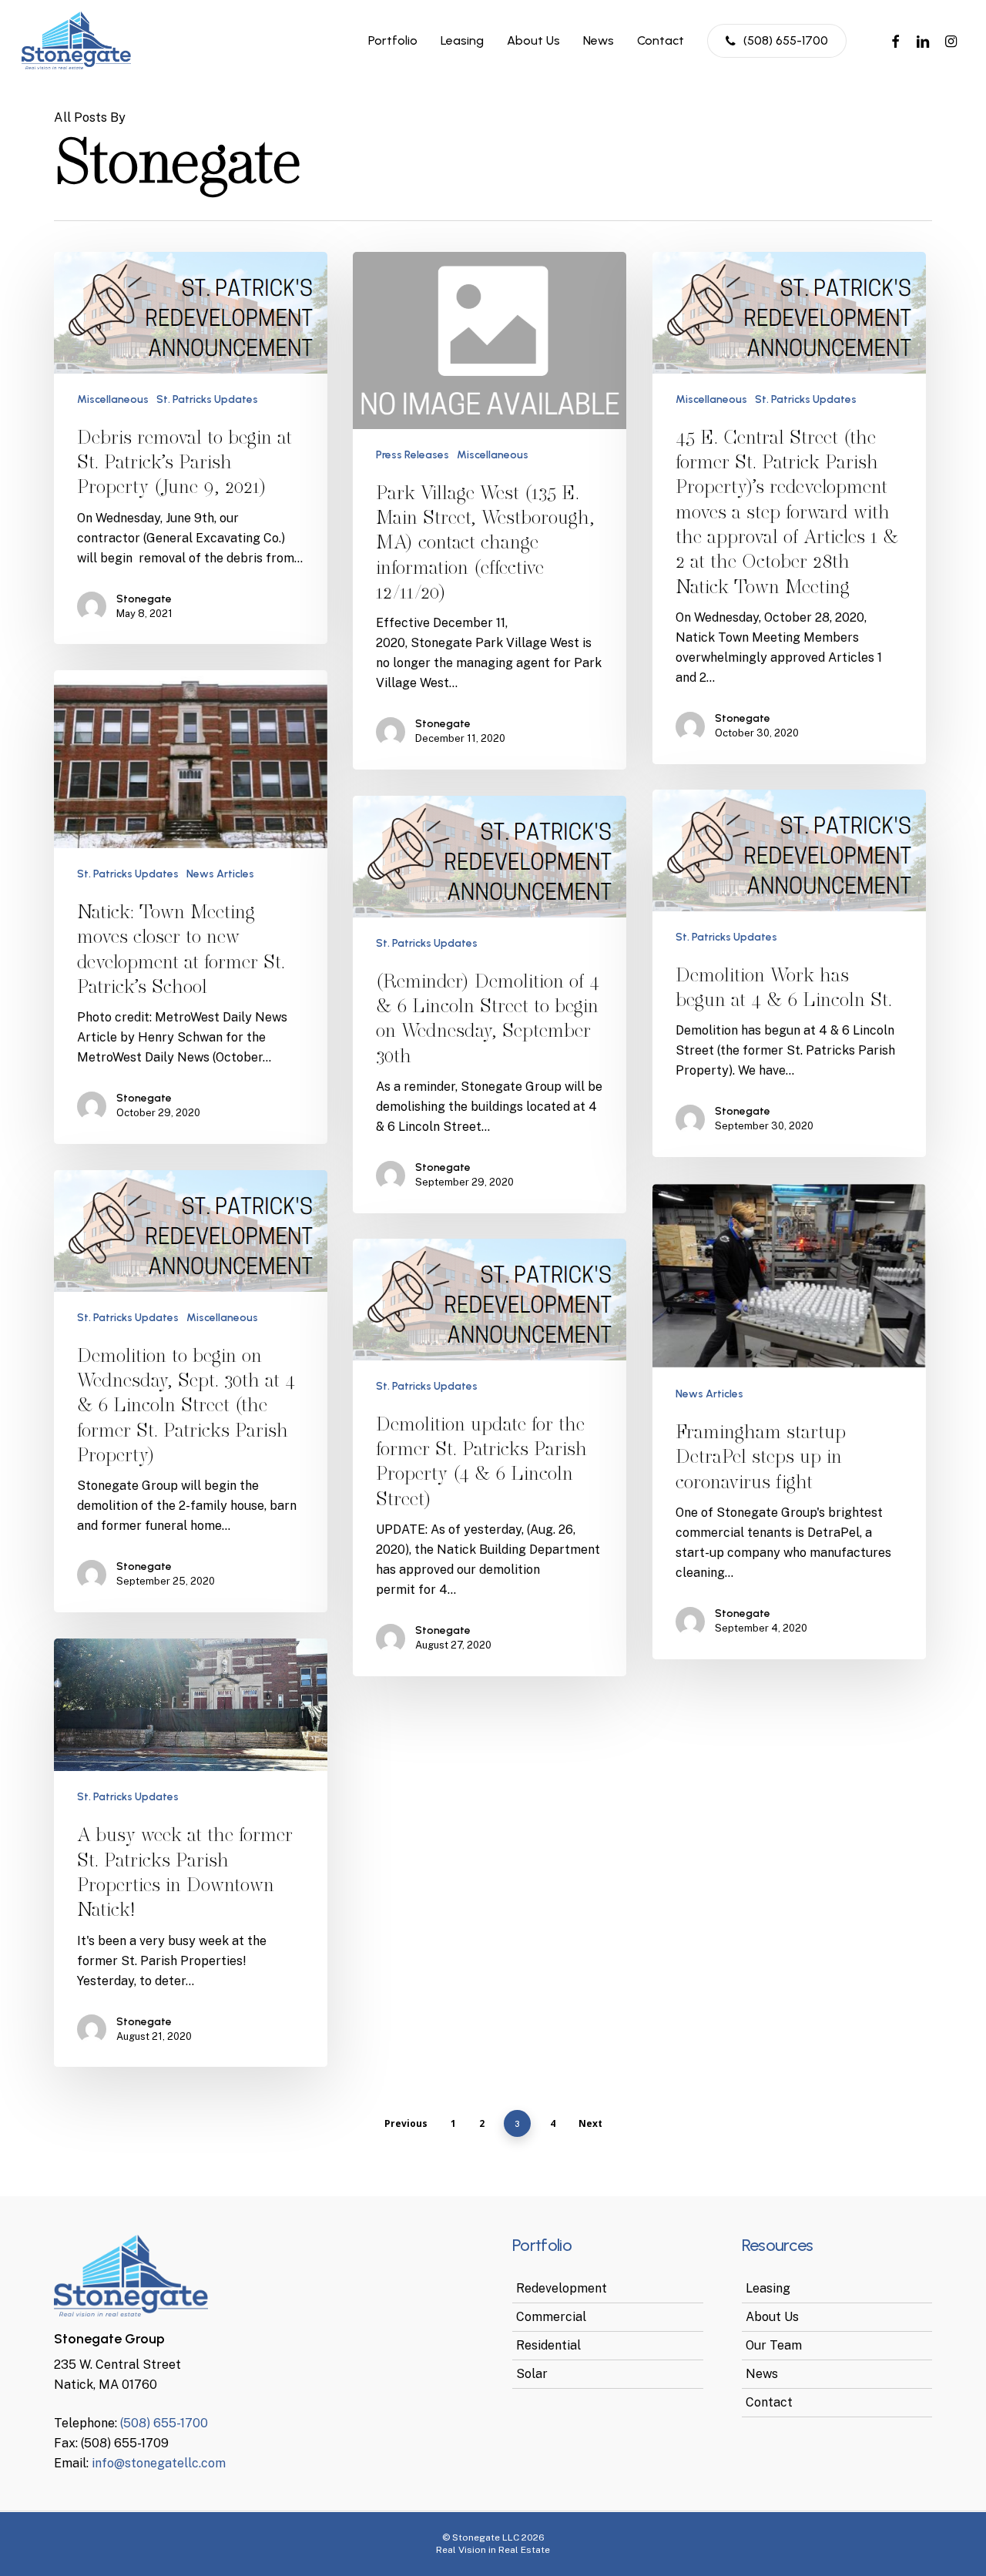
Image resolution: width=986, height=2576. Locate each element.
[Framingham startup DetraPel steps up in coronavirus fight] (789, 1422)
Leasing (768, 2288)
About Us (772, 2317)
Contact (769, 2402)
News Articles (220, 874)
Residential (548, 2345)
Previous (406, 2123)
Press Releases (413, 455)
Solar (532, 2374)
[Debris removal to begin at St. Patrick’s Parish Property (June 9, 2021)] (191, 448)
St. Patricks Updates (207, 399)
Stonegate (144, 599)
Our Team (774, 2345)
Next (590, 2123)
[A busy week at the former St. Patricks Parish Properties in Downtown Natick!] (191, 1853)
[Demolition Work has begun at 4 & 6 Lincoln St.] (789, 973)
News (762, 2374)
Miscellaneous (113, 399)
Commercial (551, 2317)
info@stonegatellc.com (159, 2463)
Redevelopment (562, 2288)
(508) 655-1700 (164, 2423)
